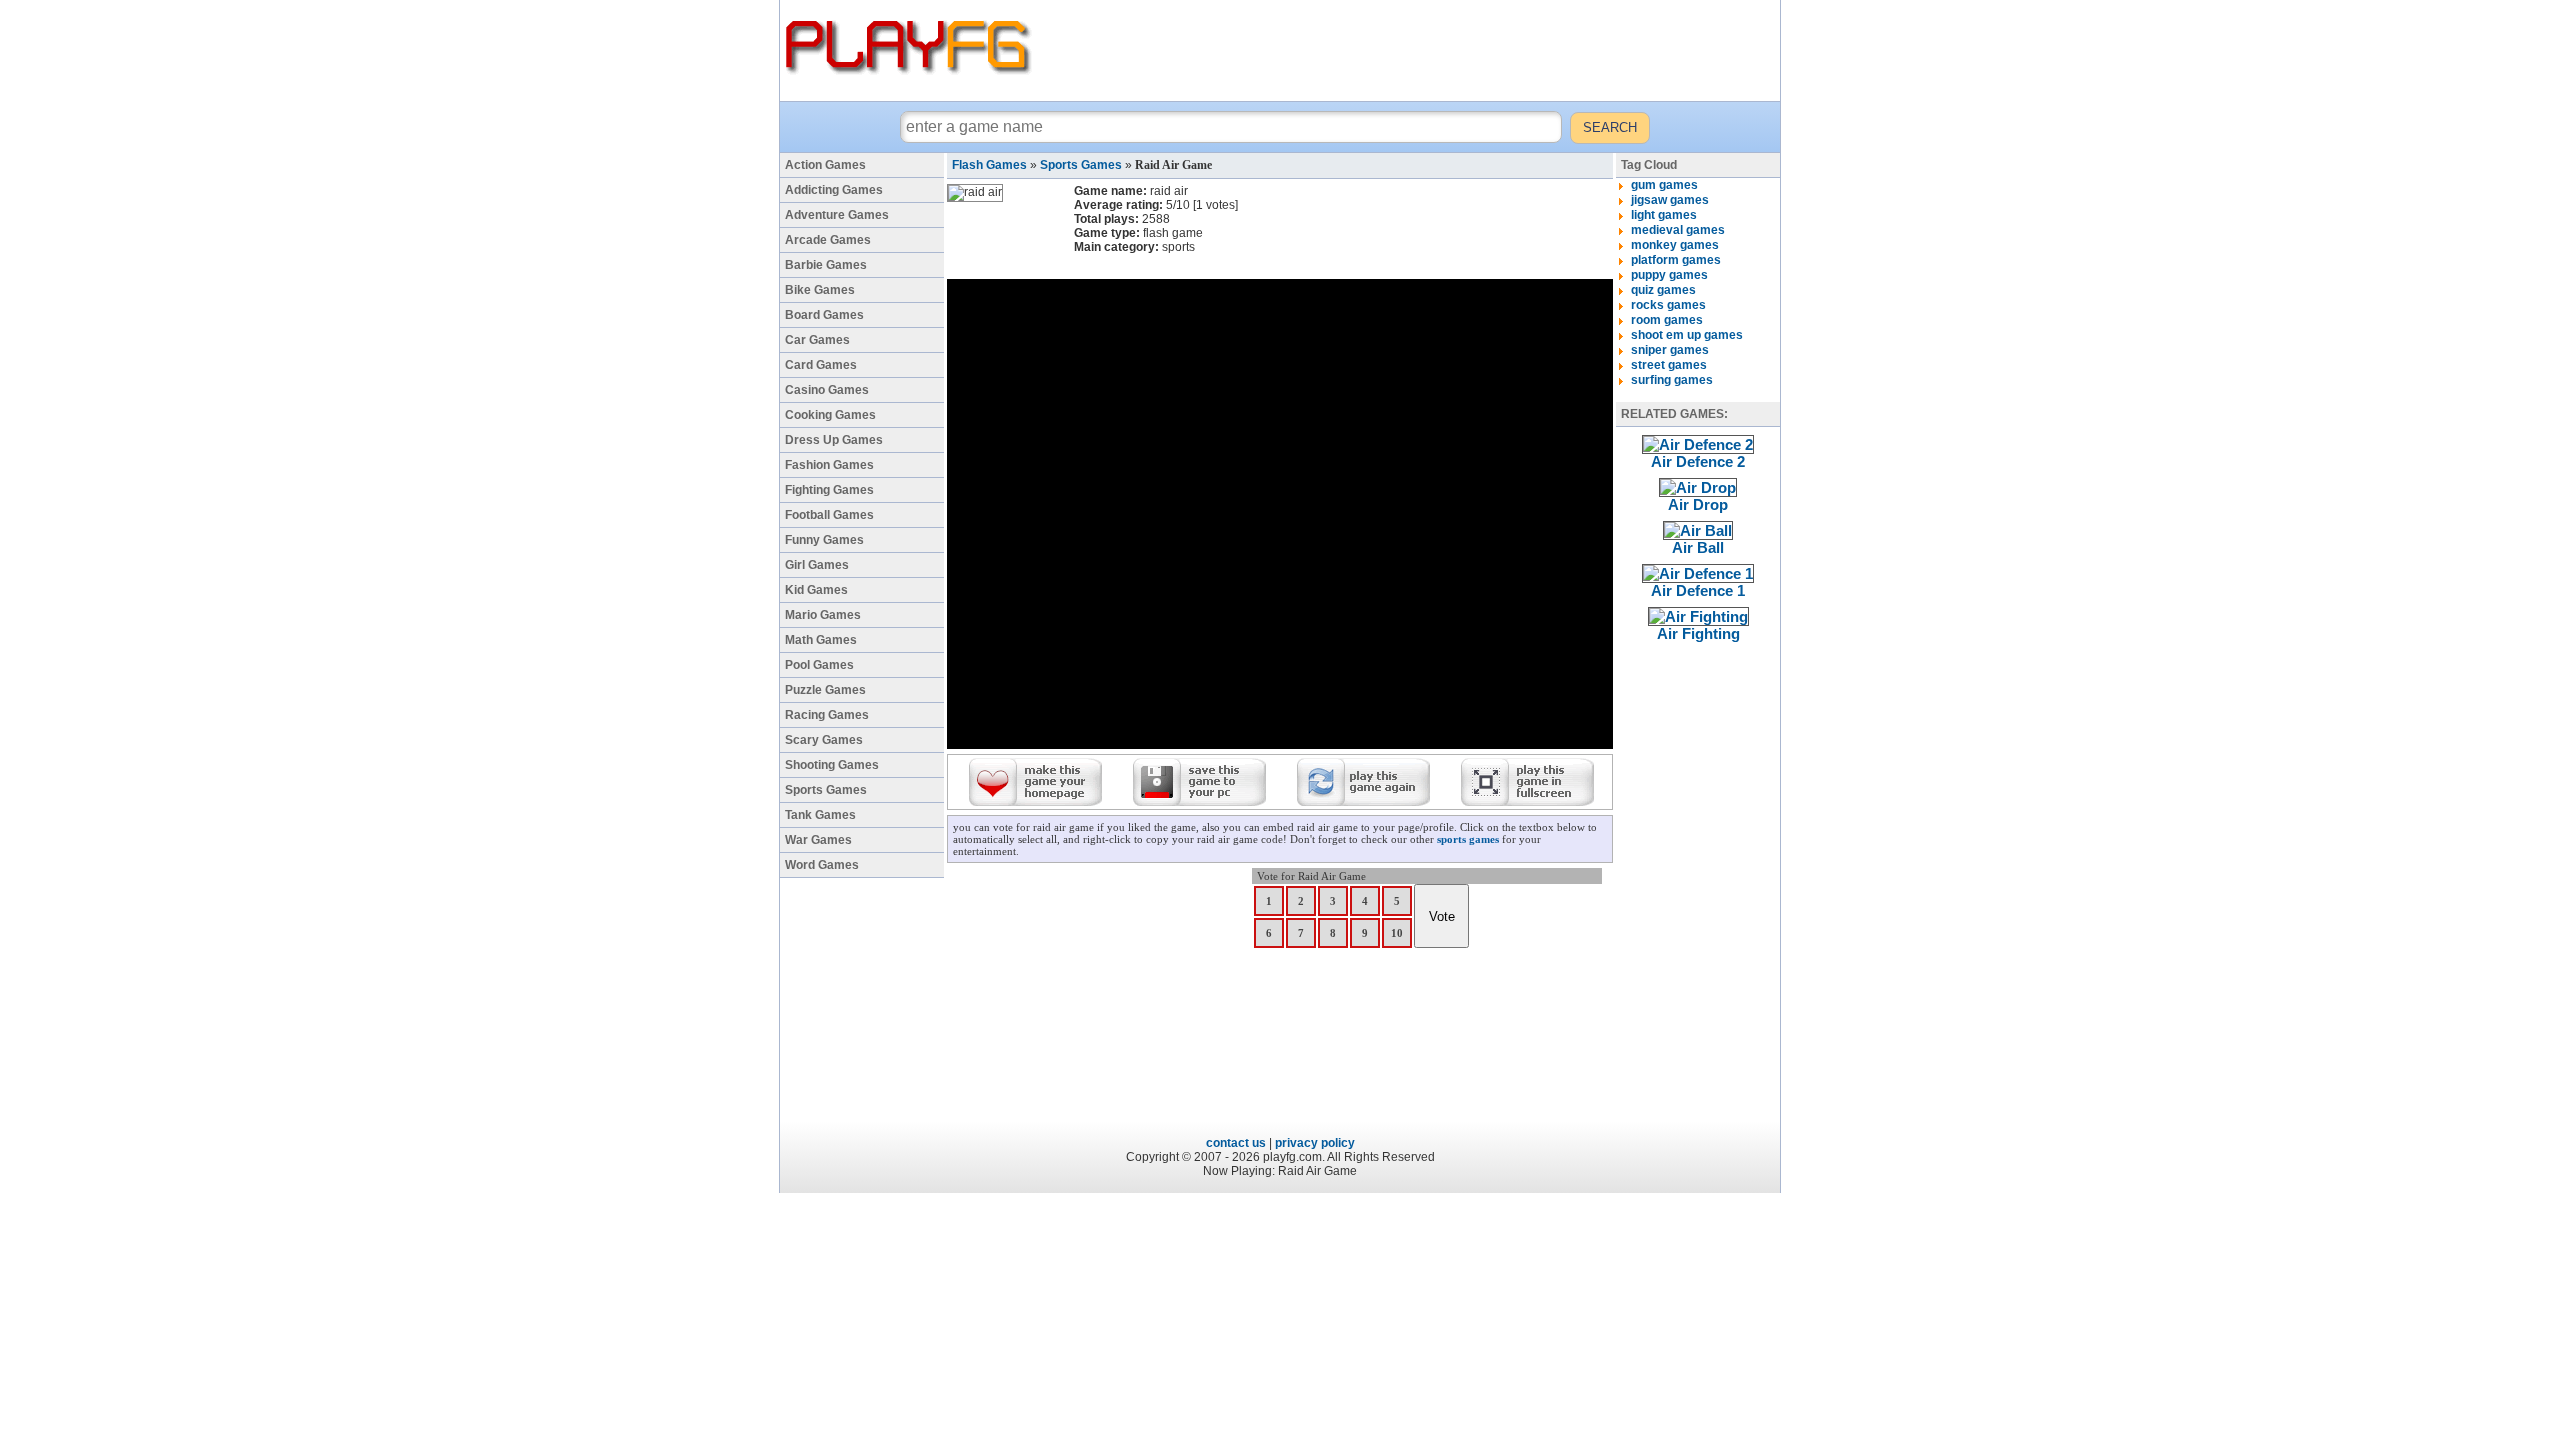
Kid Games (816, 590)
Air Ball (1698, 547)
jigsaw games (1670, 200)
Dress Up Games (834, 440)
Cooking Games (830, 415)
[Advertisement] (1409, 50)
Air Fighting (1698, 633)
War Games (818, 840)
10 (1397, 933)
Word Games (822, 865)
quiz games (1663, 290)
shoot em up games (1687, 335)
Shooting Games (832, 765)
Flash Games (989, 165)
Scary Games (824, 740)
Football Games (829, 515)
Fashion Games (829, 465)
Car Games (817, 340)
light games (1664, 215)
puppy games (1669, 275)
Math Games (821, 640)
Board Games (824, 315)
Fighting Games (829, 490)
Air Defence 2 (1698, 461)
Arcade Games (828, 240)
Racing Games (827, 715)
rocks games (1668, 305)
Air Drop (1698, 504)
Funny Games (824, 540)
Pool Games (819, 665)
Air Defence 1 (1698, 590)
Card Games (821, 365)
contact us (1236, 1143)
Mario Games (823, 615)
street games (1669, 365)
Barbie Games (826, 265)
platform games (1676, 260)
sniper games (1670, 350)
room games (1667, 320)
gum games (1664, 185)
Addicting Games (834, 190)
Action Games (825, 165)
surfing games (1672, 380)
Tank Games (820, 815)
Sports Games (826, 790)
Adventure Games (837, 215)
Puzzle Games (825, 690)
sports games (1468, 839)
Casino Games (827, 390)
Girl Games (817, 565)
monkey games (1675, 245)
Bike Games (820, 290)
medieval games (1678, 230)
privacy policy (1315, 1143)
